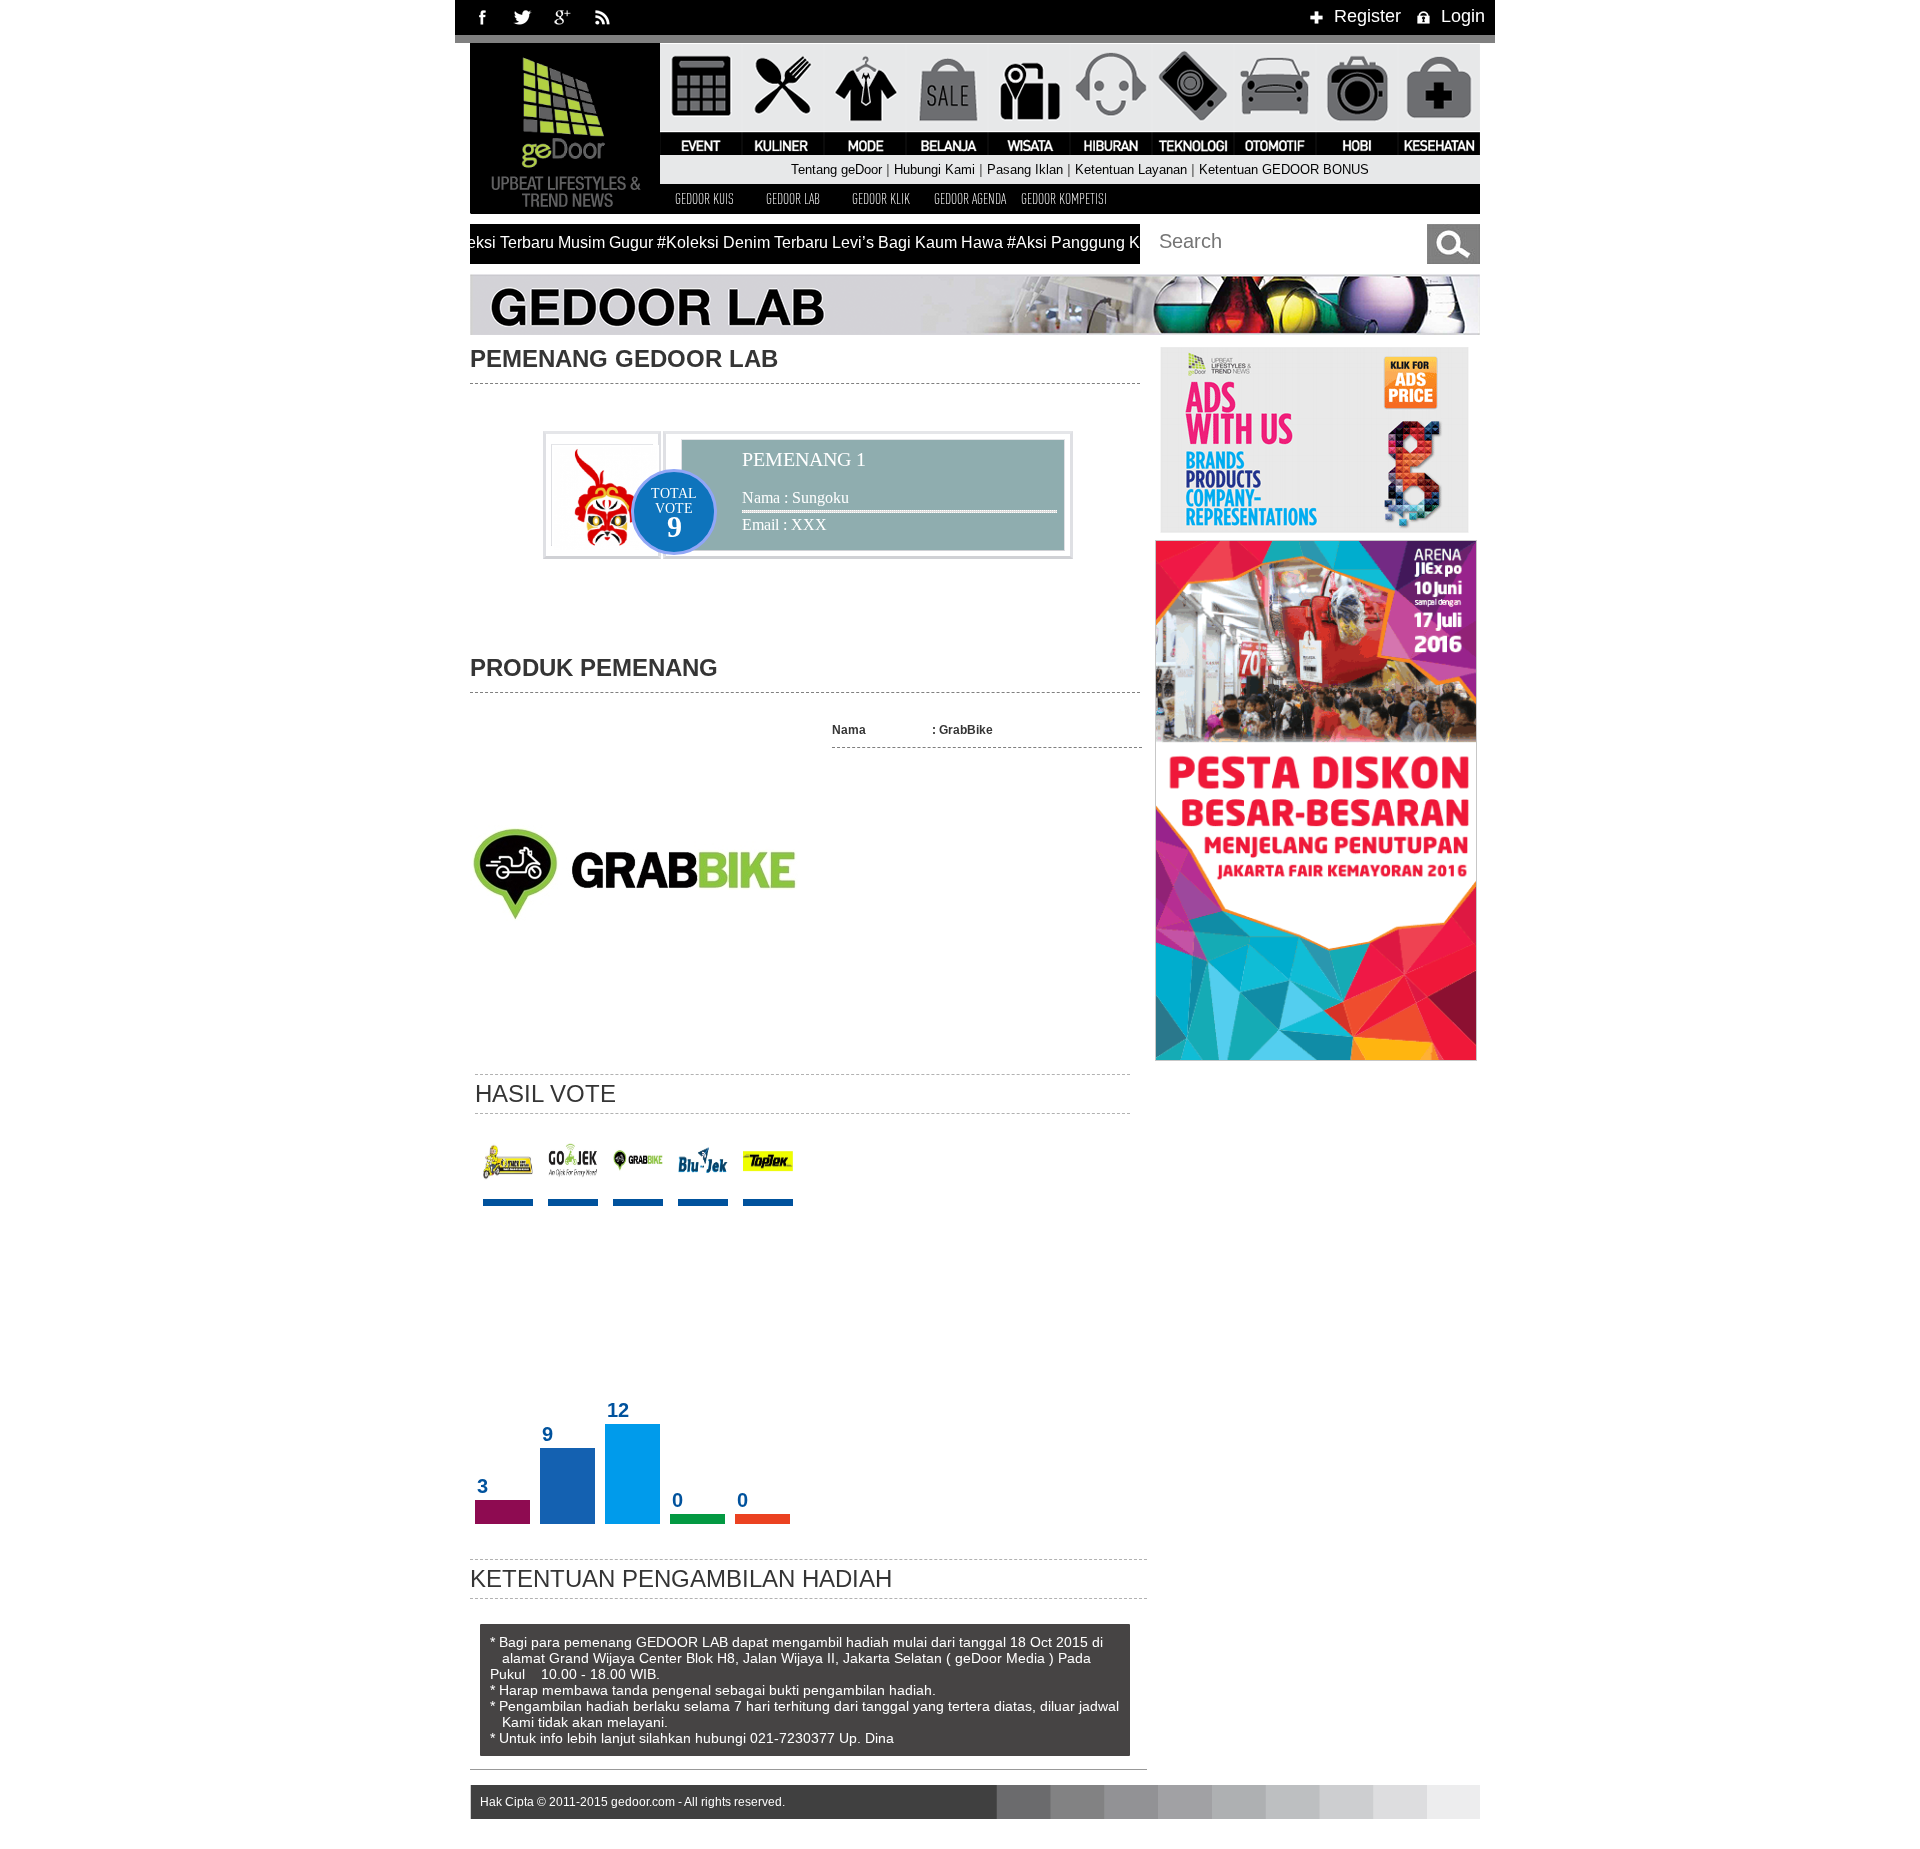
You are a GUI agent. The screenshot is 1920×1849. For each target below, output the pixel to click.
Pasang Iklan (1025, 170)
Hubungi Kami (934, 170)
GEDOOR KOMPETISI (1064, 198)
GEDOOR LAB (793, 198)
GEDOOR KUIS (704, 198)
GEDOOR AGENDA (970, 198)
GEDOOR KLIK (881, 198)
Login (1463, 16)
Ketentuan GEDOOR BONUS (1284, 170)
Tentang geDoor (836, 170)
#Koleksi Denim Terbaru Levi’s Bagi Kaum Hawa (813, 242)
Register (1367, 16)
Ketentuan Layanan (1131, 170)
